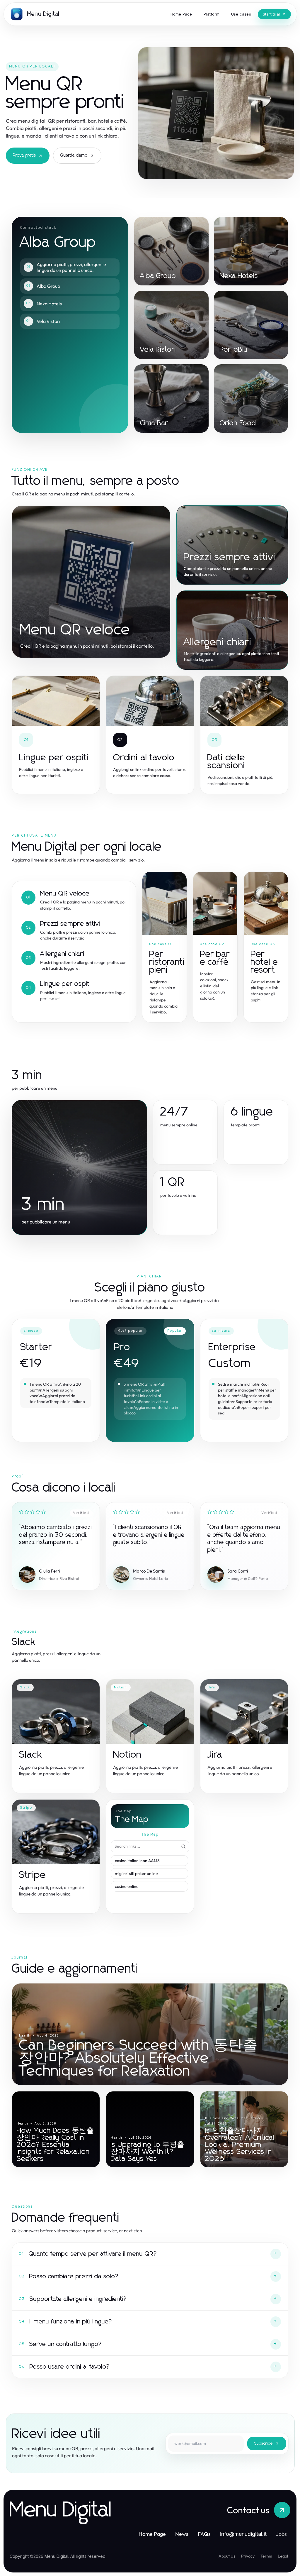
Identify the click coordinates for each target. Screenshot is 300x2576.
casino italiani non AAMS (137, 1861)
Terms (266, 2556)
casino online (127, 1886)
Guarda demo (74, 155)
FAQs (204, 2534)
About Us (227, 2556)
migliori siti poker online (136, 1873)
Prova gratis (24, 155)
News (182, 2534)
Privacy (248, 2556)
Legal (283, 2556)
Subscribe (264, 2444)
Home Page (152, 2534)
